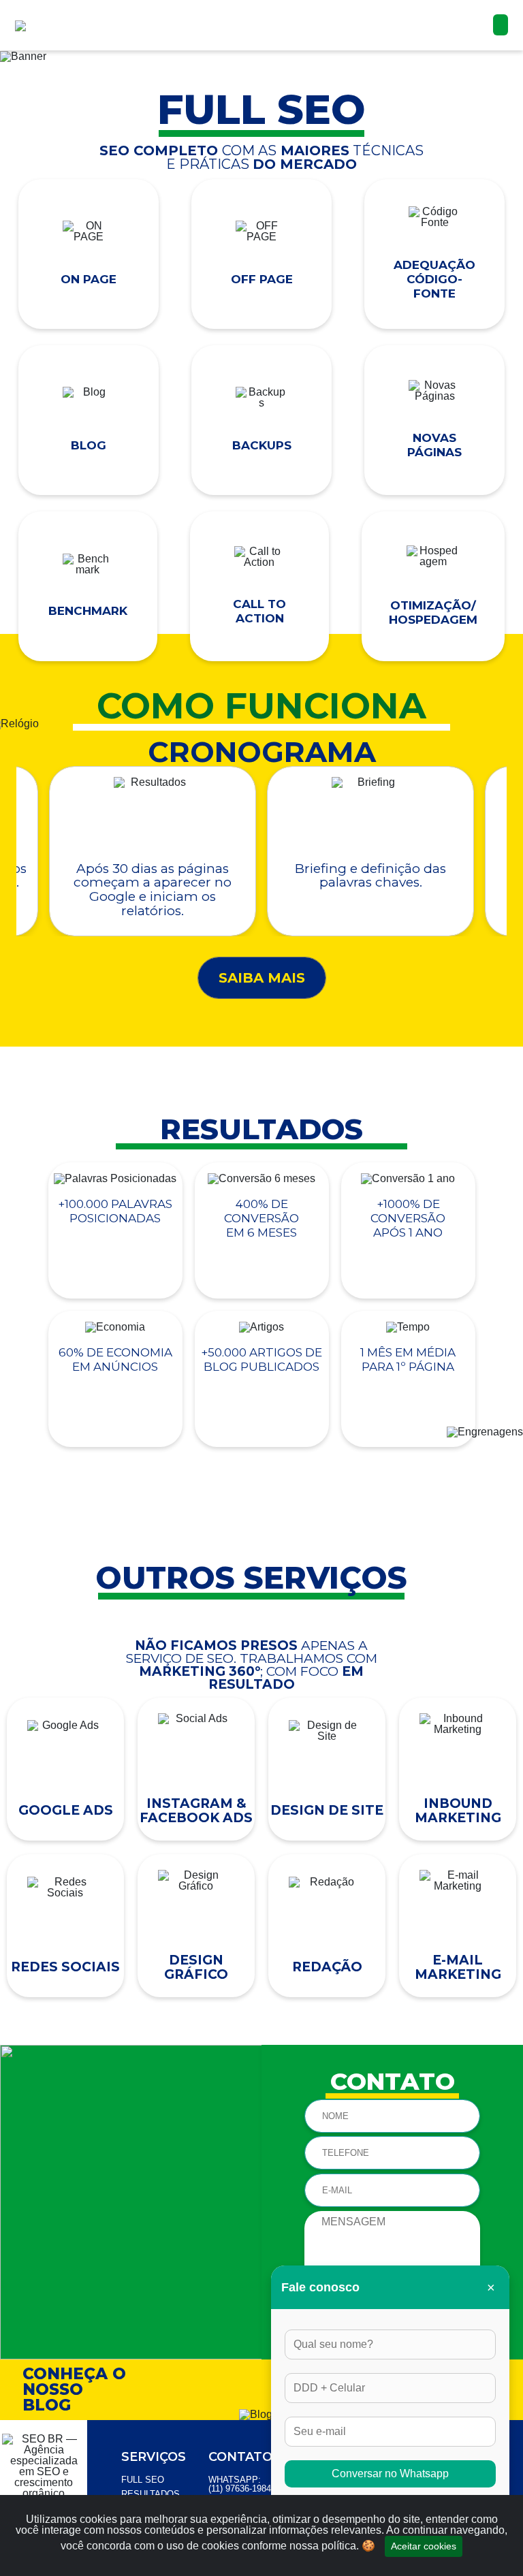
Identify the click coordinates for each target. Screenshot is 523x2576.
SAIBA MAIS (262, 978)
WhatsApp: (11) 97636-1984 (240, 2484)
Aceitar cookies (424, 2546)
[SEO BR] (48, 20)
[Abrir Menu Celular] (501, 25)
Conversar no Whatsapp (390, 2474)
